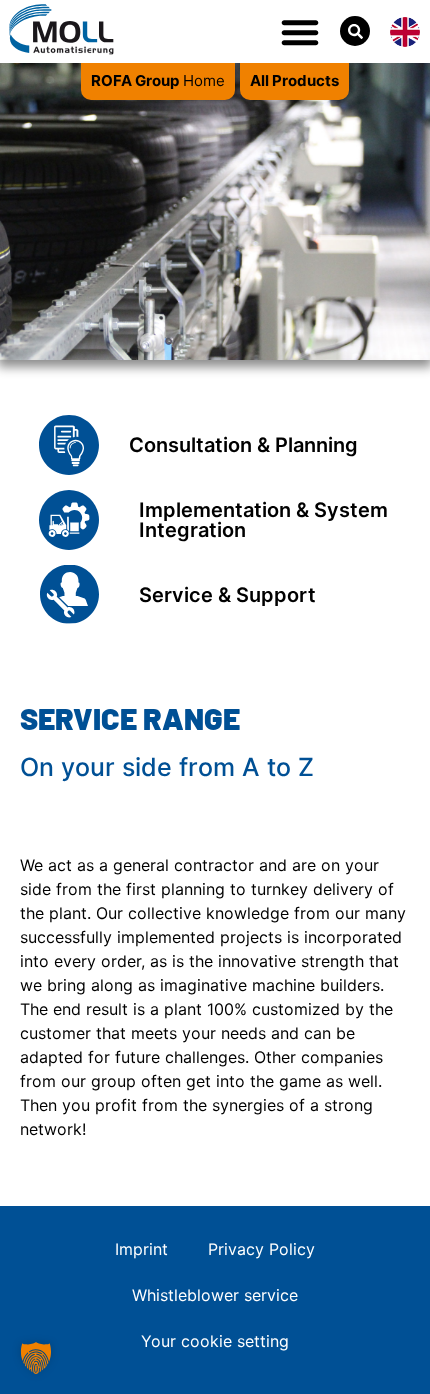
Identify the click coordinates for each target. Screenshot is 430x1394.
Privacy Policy (261, 1249)
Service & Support (227, 595)
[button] (300, 32)
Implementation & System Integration (263, 520)
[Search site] (355, 31)
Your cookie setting (215, 1341)
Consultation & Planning (243, 445)
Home (158, 80)
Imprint (141, 1249)
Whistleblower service (215, 1295)
